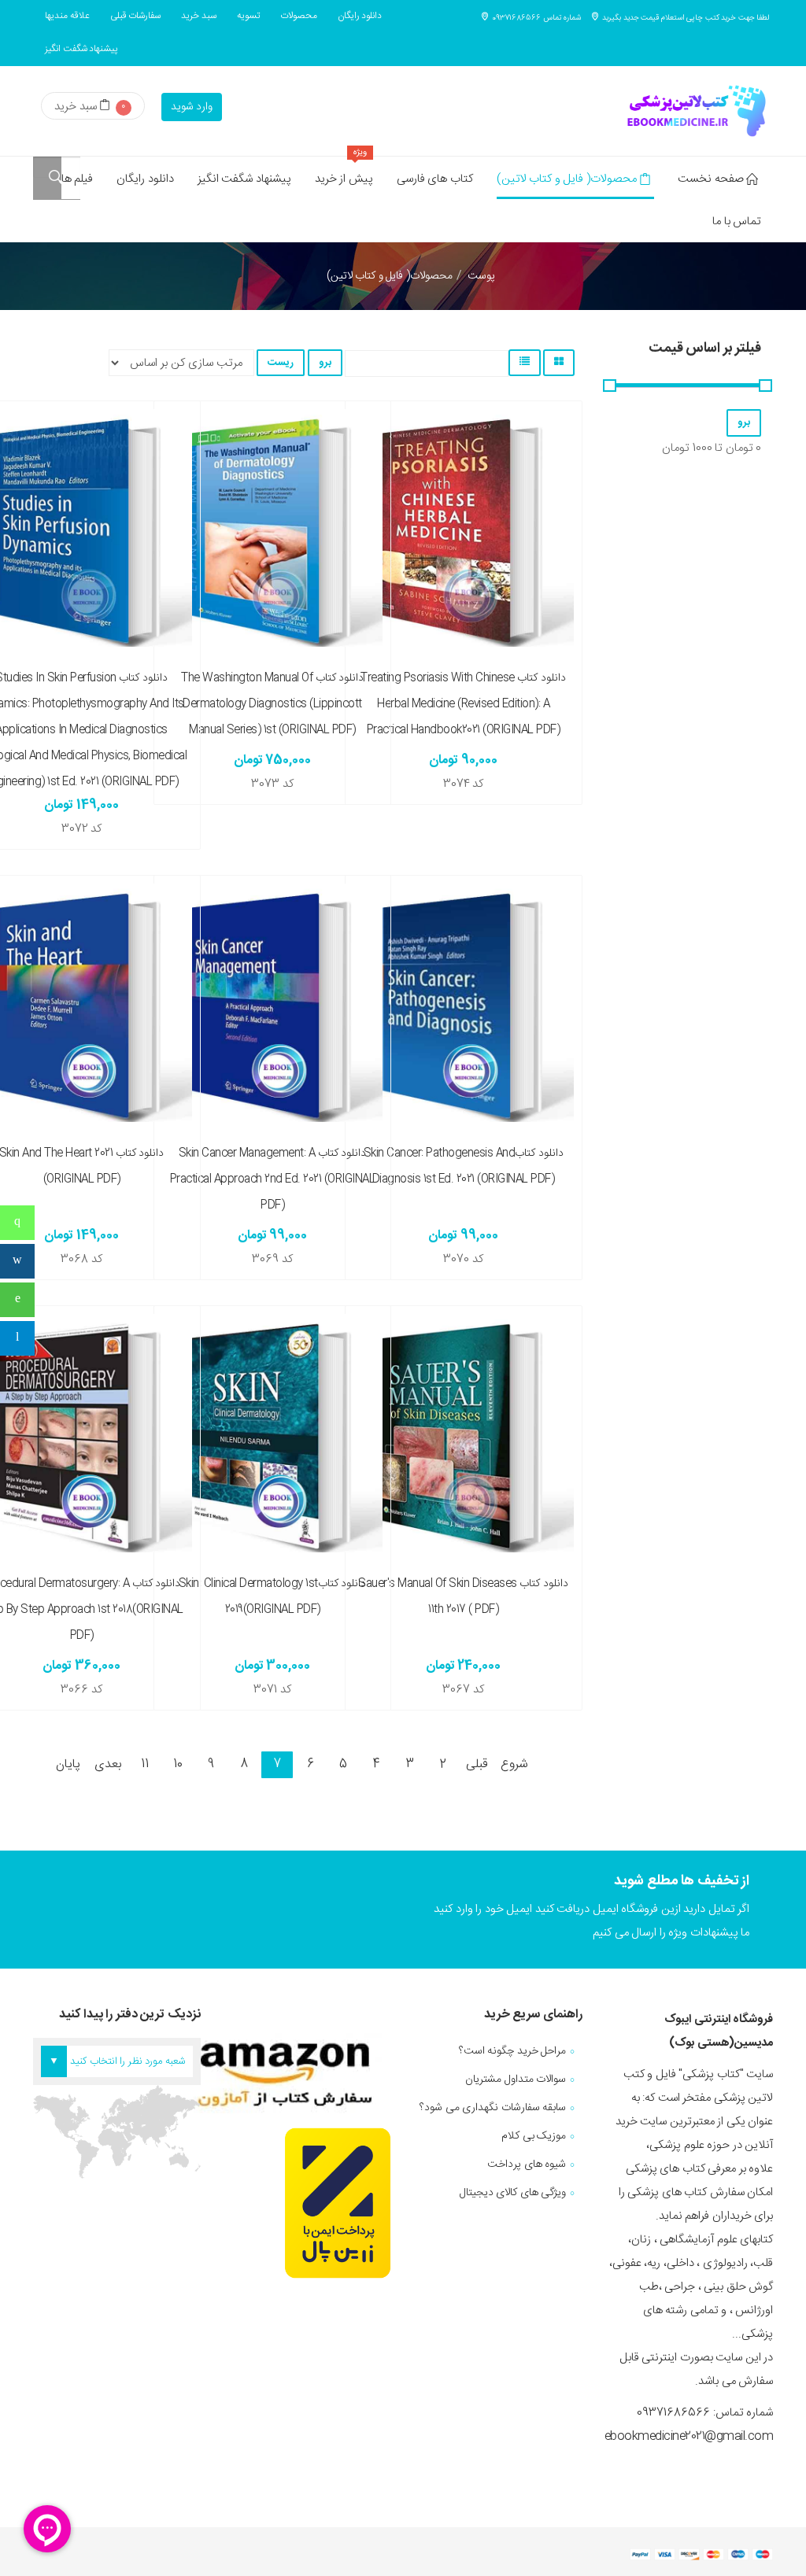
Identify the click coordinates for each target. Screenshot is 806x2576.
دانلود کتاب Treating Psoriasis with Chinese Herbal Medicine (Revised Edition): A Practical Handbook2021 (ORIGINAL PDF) (463, 704)
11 (144, 1764)
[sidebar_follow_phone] (17, 1223)
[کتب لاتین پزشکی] (694, 111)
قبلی (477, 1764)
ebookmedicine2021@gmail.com (689, 2436)
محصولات (299, 16)
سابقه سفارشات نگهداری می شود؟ (493, 2108)
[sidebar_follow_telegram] (17, 1338)
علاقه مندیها (67, 16)
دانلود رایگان (360, 16)
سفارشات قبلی (136, 16)
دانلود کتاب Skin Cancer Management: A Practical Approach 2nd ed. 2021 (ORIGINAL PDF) (273, 1179)
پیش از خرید (344, 173)
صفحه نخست (711, 179)
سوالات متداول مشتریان (516, 2080)
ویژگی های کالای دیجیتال (513, 2193)
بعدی (108, 1764)
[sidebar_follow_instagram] (17, 1261)
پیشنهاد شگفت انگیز (81, 49)
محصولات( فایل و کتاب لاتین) (567, 179)
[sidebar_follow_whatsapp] (17, 1300)
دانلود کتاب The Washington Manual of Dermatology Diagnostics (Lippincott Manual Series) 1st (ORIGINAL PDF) (272, 704)
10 (177, 1764)
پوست (481, 276)
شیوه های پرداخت (527, 2165)
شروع (514, 1764)
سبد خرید (199, 16)
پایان (68, 1764)
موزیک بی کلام (534, 2136)
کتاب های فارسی (435, 179)
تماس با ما (737, 221)
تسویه (248, 16)
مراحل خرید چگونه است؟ (513, 2051)
